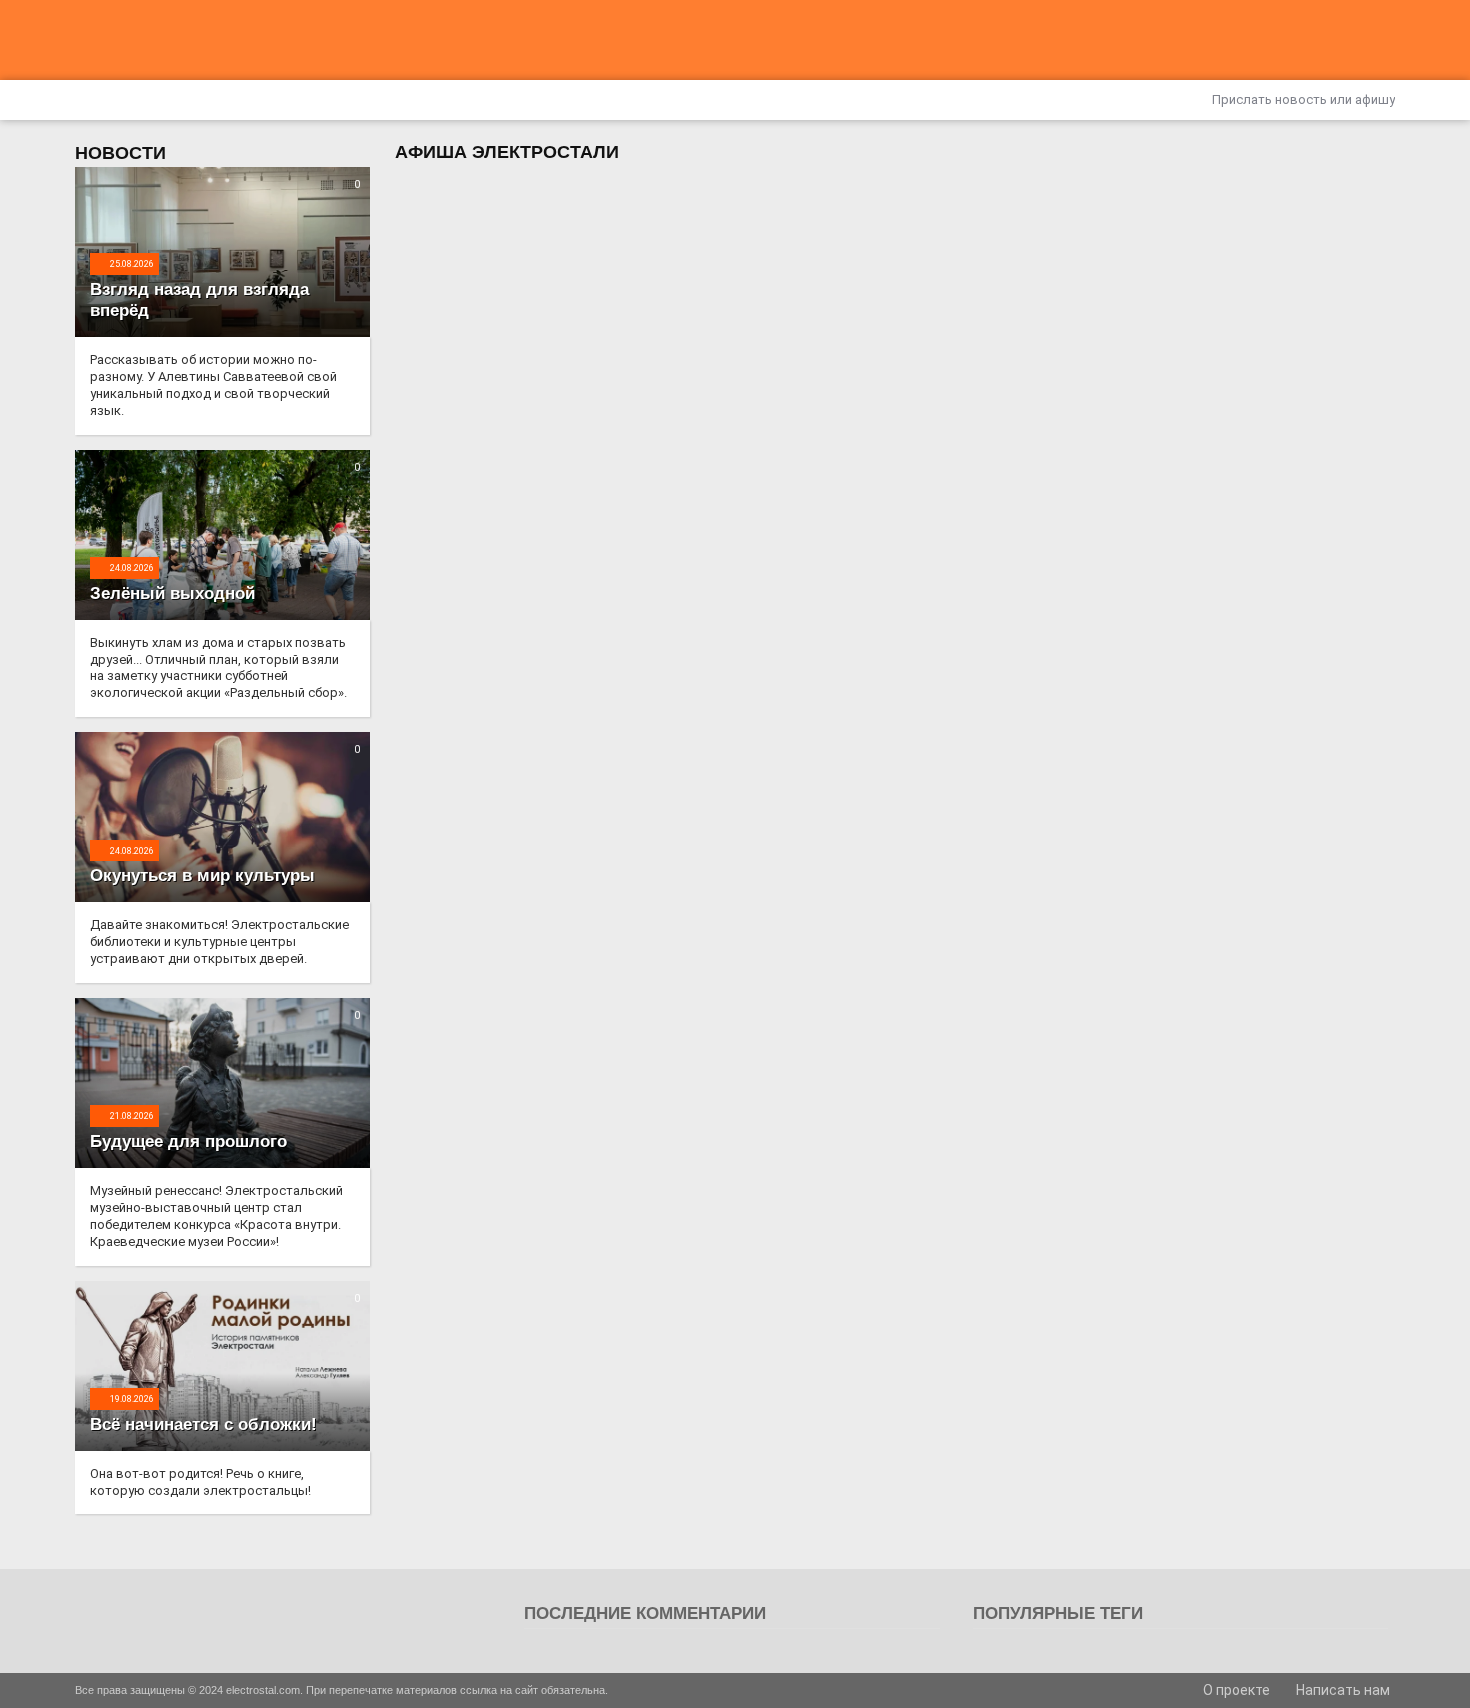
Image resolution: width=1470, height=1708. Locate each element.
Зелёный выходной (172, 593)
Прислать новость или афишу (1302, 99)
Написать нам (1341, 1690)
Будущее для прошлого (188, 1141)
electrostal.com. (264, 1690)
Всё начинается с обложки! (203, 1424)
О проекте (1235, 1690)
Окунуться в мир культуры (202, 875)
